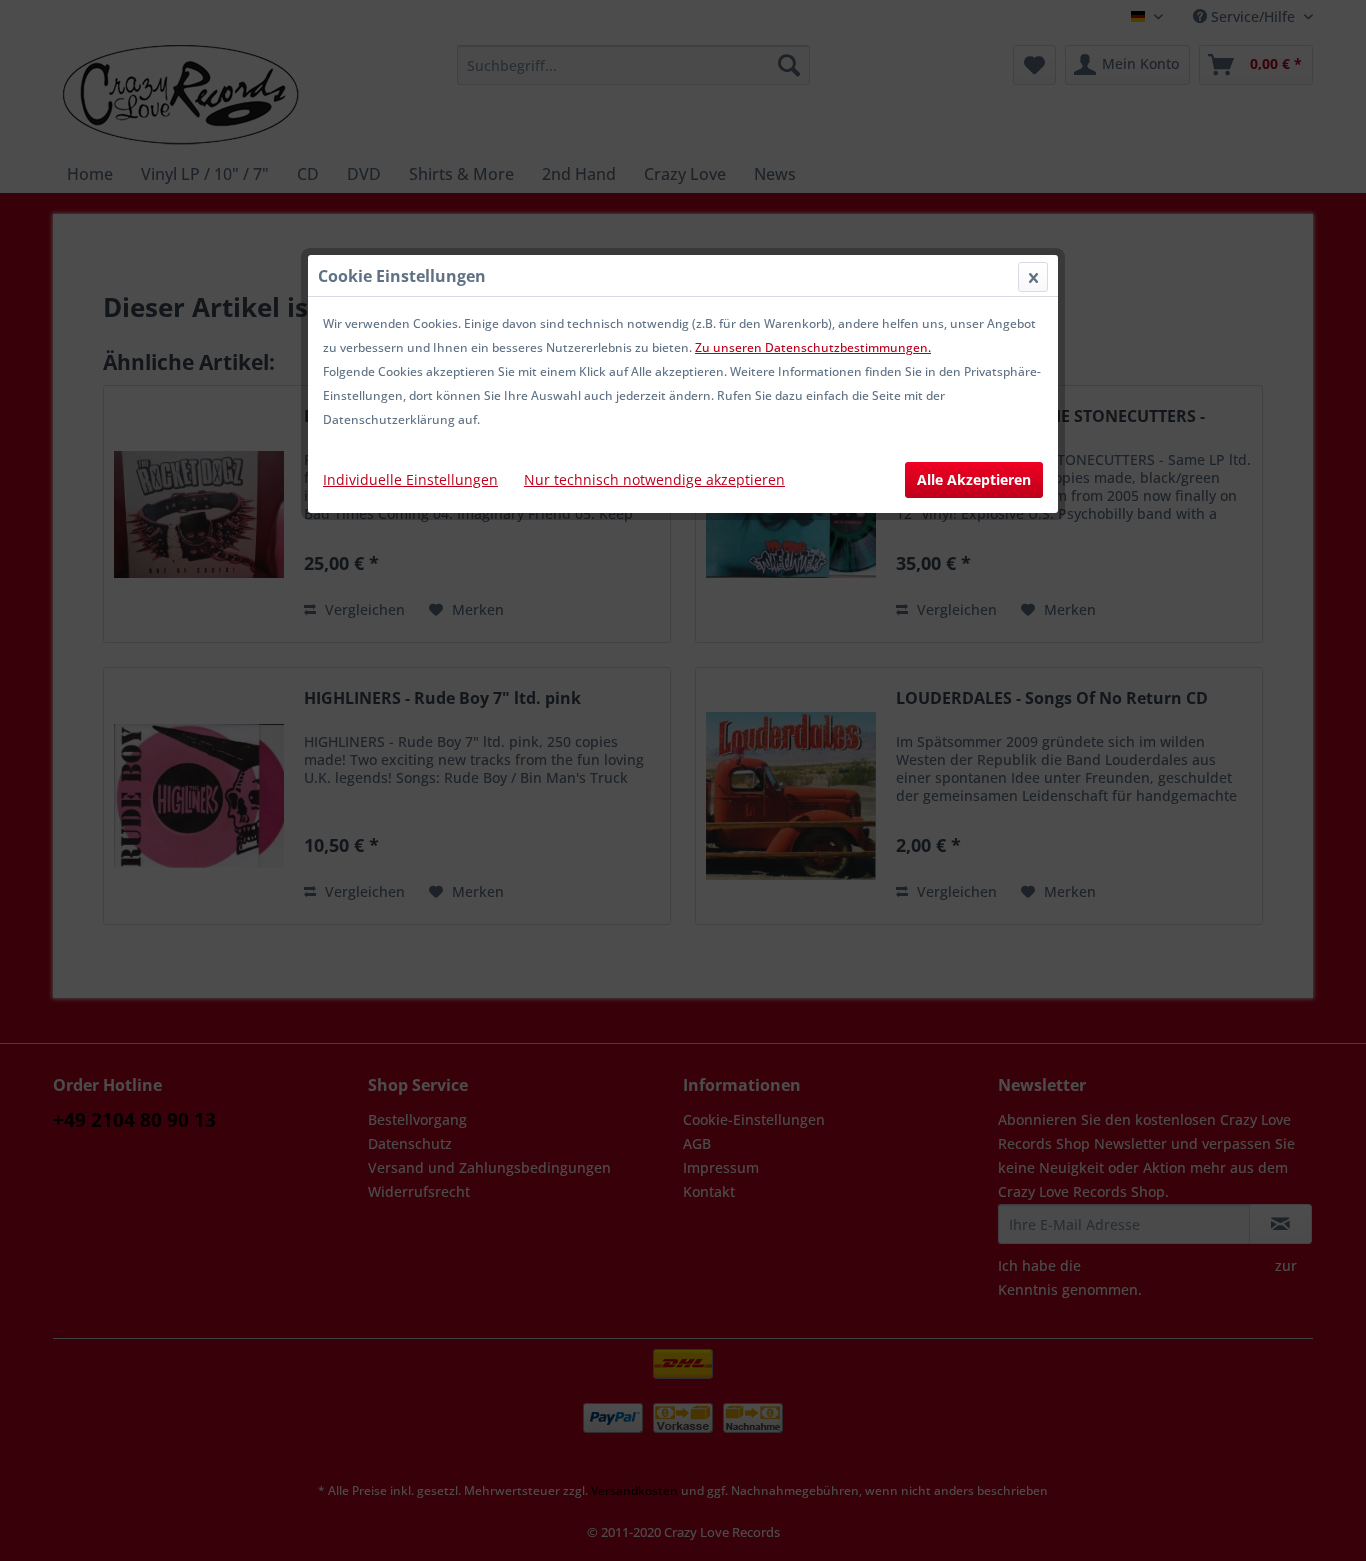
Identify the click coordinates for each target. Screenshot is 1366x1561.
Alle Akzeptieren (974, 479)
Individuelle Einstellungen (410, 479)
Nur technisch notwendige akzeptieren (654, 479)
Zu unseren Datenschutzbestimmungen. (813, 347)
